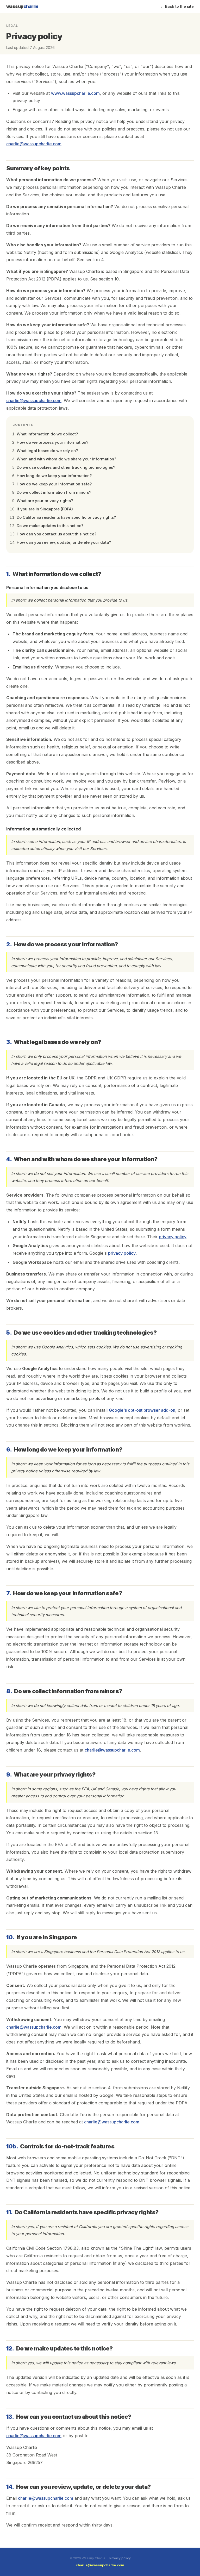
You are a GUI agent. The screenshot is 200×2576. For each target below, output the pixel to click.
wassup (22, 6)
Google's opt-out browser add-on (142, 1410)
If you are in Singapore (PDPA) (45, 509)
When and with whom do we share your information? (66, 459)
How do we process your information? (52, 442)
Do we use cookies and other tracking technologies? (66, 467)
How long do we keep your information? (54, 476)
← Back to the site (177, 6)
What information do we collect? (47, 434)
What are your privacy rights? (45, 501)
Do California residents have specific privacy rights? (66, 517)
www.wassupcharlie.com (75, 93)
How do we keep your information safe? (54, 484)
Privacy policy (120, 2558)
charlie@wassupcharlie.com (34, 144)
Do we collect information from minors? (54, 492)
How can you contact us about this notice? (57, 534)
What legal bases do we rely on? (47, 451)
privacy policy (173, 1237)
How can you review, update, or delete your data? (64, 542)
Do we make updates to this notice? (50, 526)
